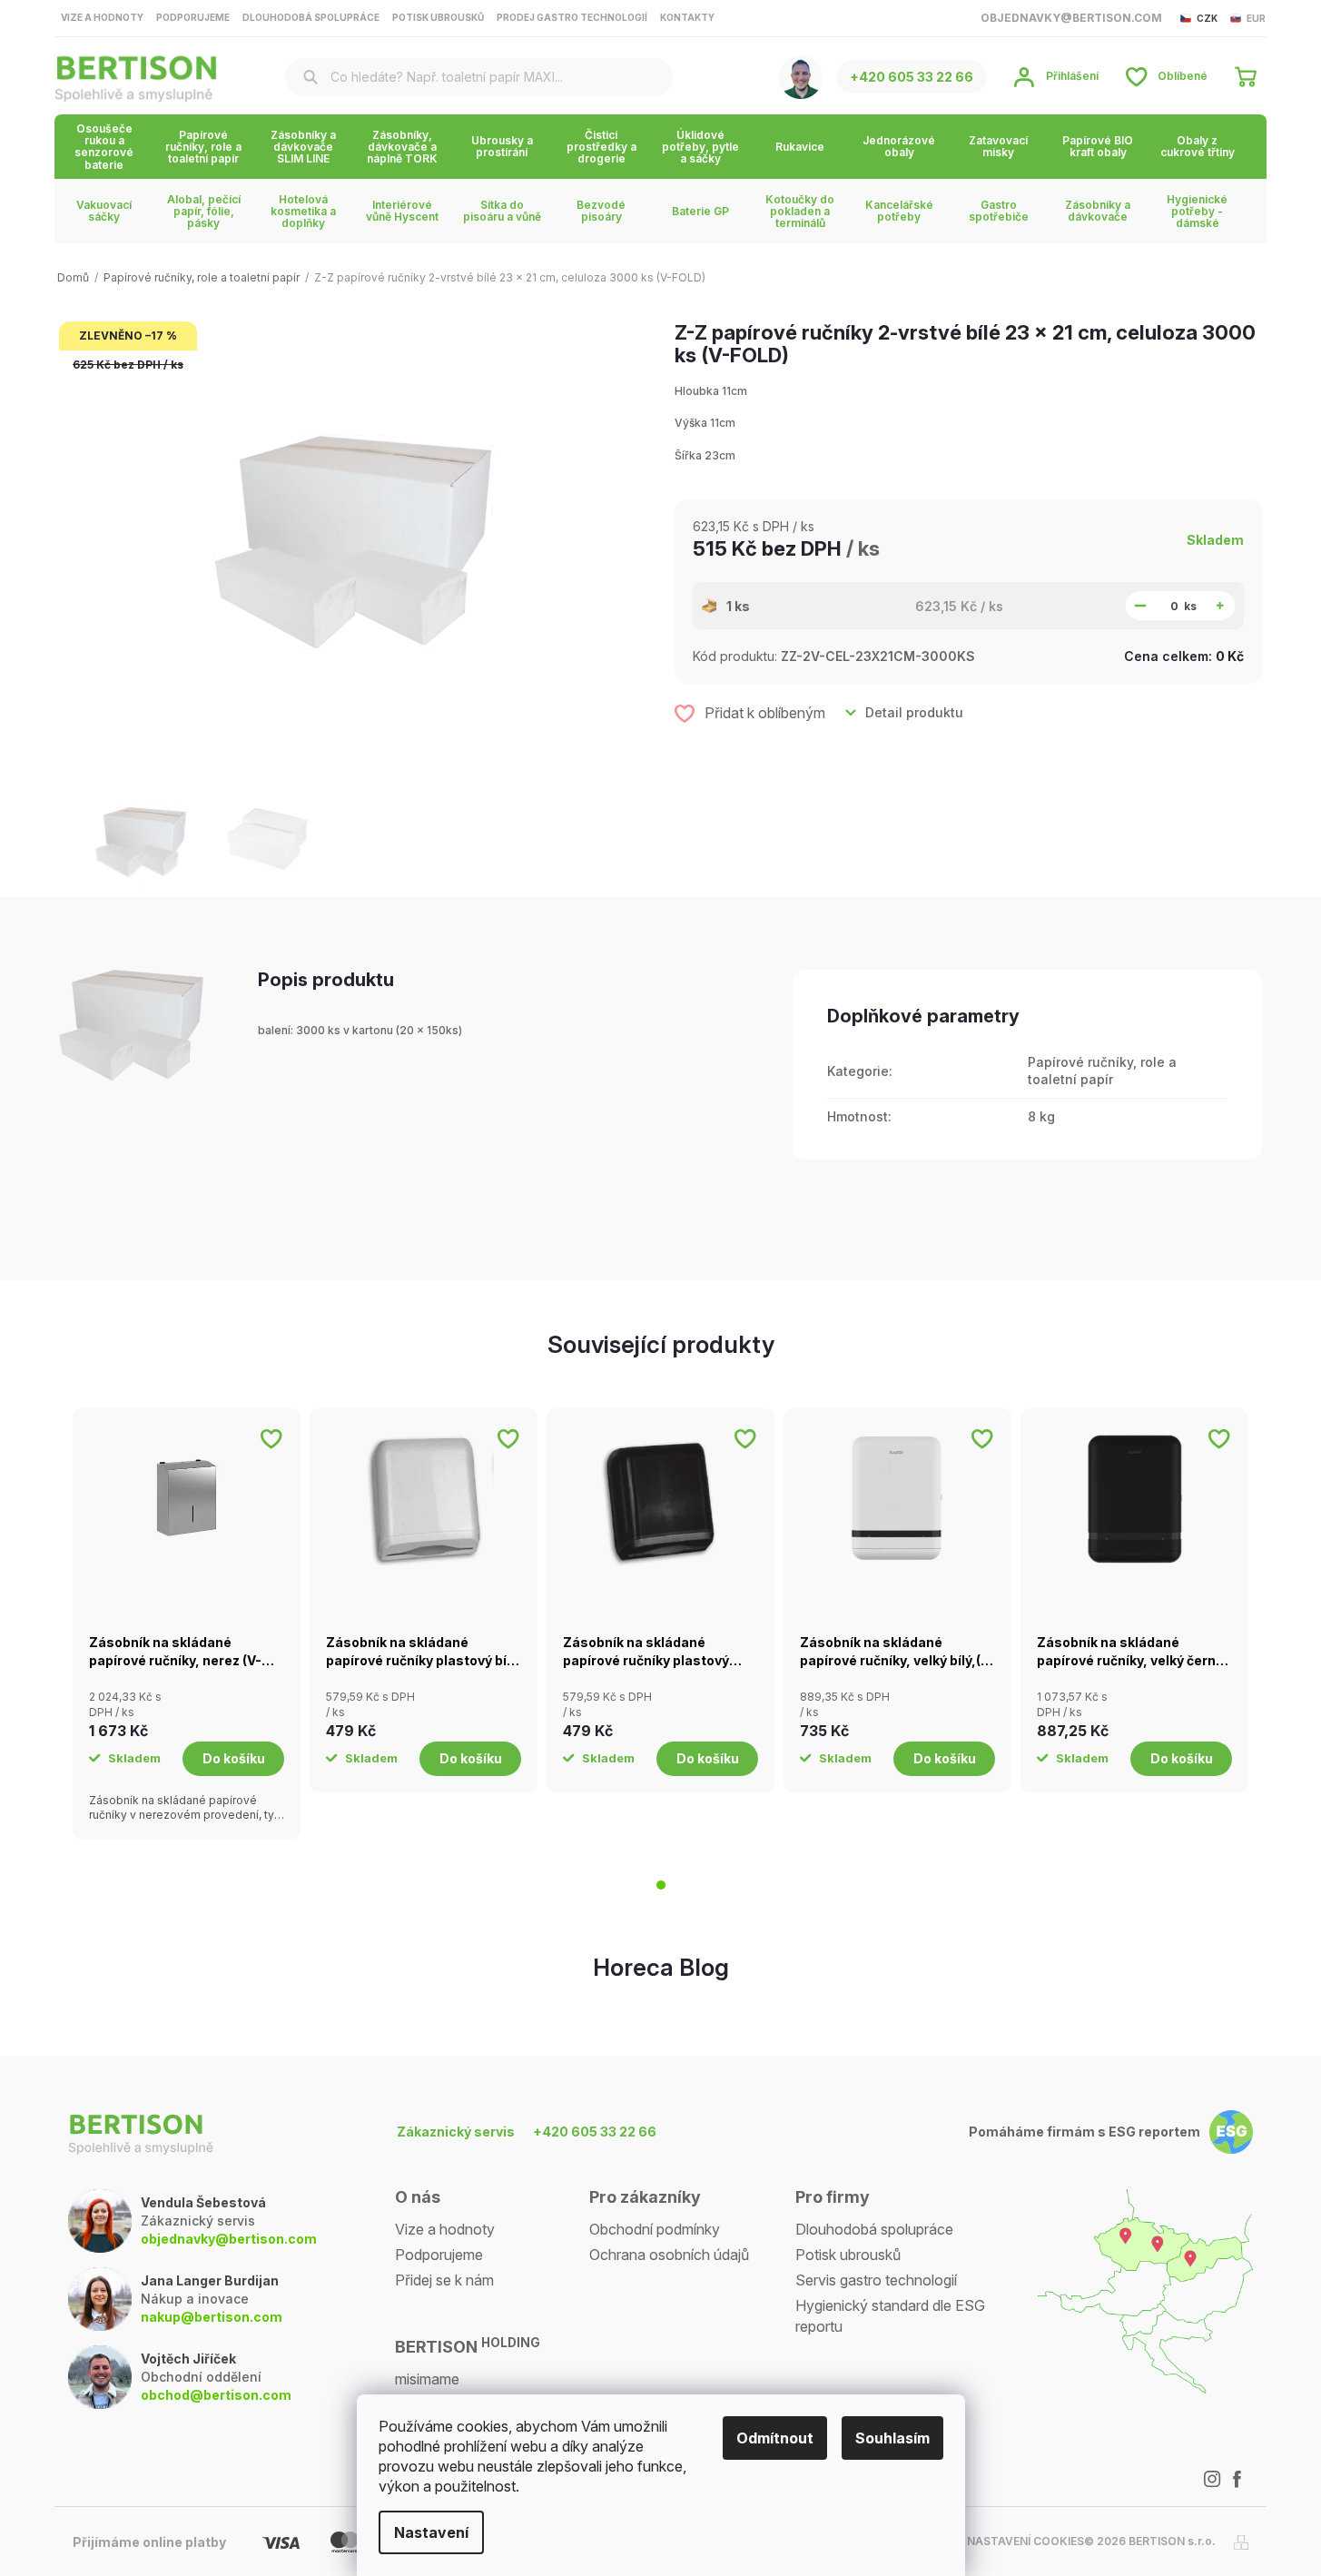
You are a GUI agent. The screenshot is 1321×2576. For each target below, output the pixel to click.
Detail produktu (914, 712)
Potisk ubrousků (438, 17)
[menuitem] (104, 147)
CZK (1207, 18)
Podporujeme (193, 17)
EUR (1256, 18)
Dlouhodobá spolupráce (311, 17)
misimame (427, 2379)
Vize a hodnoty (102, 17)
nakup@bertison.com (212, 2317)
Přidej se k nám (444, 2280)
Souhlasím (892, 2438)
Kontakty (687, 17)
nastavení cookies (1025, 2541)
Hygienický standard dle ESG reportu (890, 2315)
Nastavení (431, 2532)
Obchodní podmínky (655, 2229)
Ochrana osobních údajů (669, 2255)
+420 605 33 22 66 (595, 2132)
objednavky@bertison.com (229, 2239)
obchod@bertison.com (216, 2395)
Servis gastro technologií (876, 2280)
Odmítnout (775, 2438)
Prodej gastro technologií (572, 17)
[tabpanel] (187, 1624)
